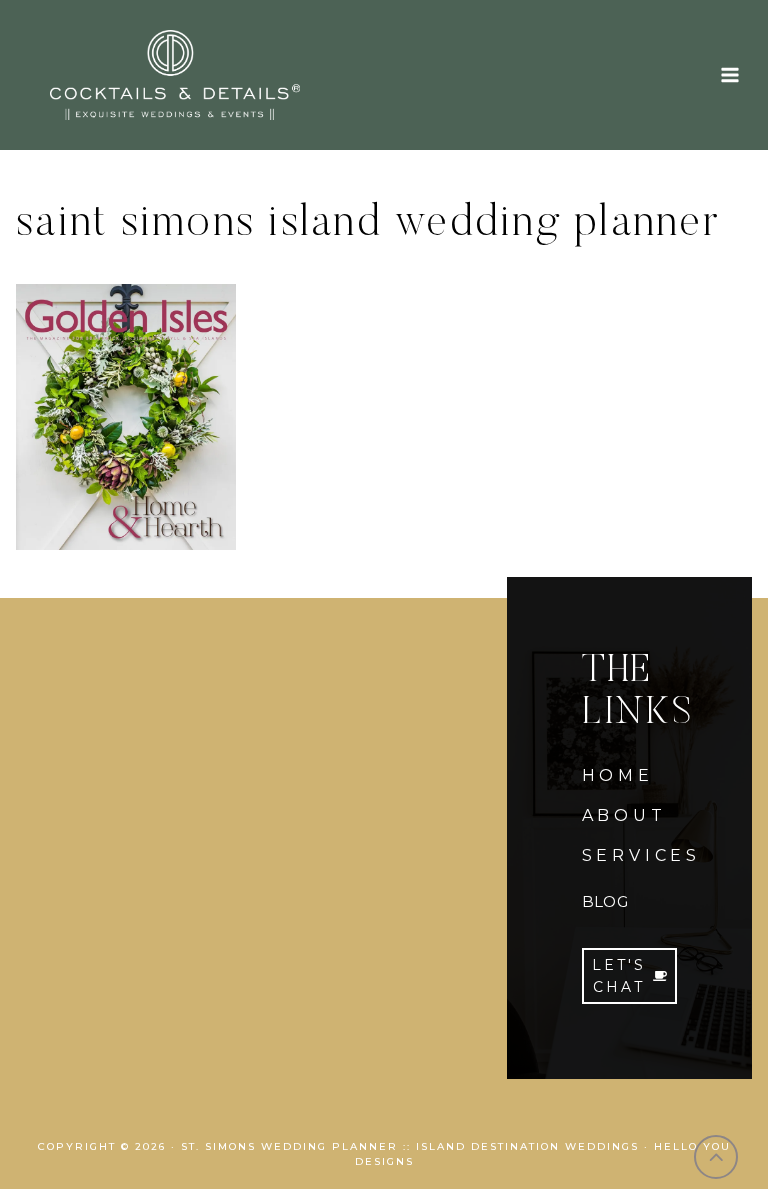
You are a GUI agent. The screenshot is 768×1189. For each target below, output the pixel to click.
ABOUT (624, 815)
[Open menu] (729, 74)
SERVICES (641, 855)
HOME (618, 775)
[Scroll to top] (716, 1157)
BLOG (605, 901)
